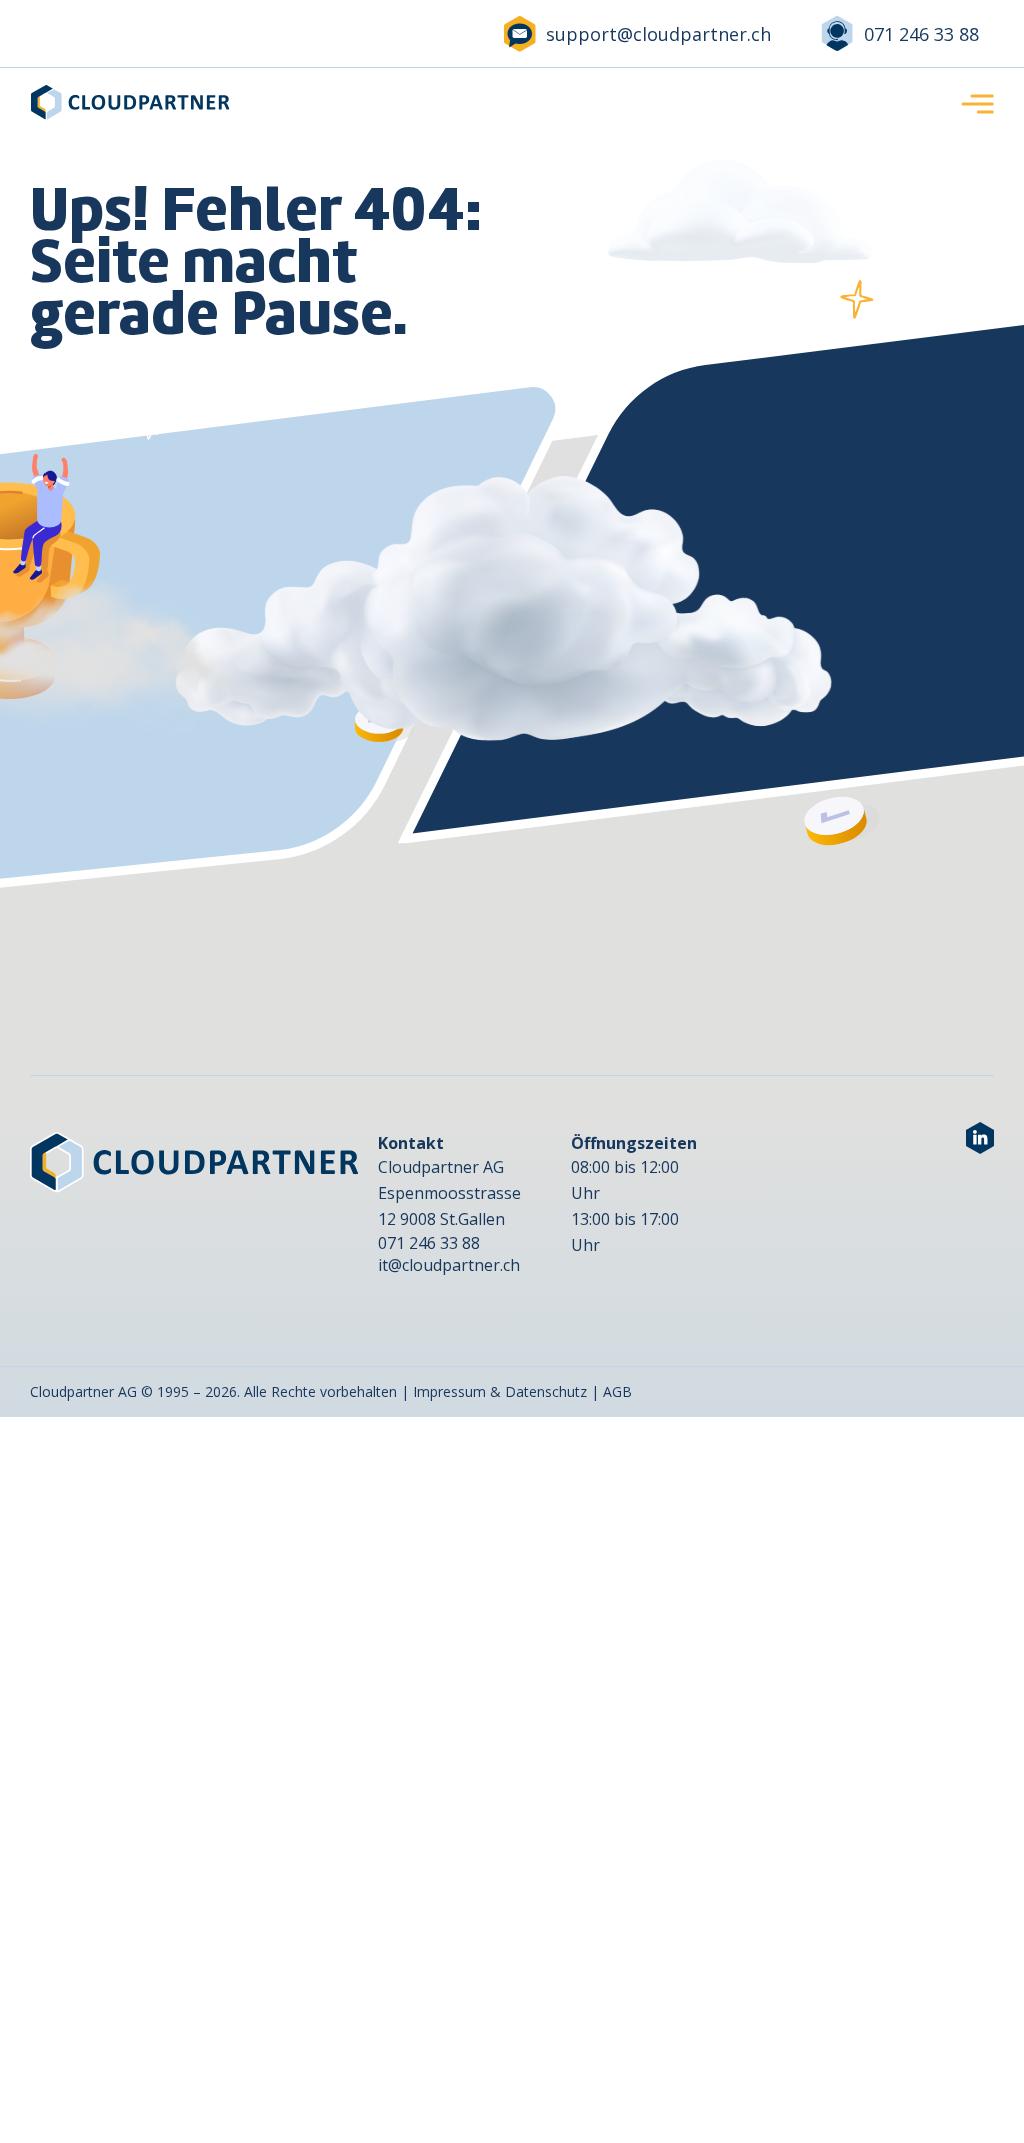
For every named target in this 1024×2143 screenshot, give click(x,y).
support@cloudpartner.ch (658, 34)
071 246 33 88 (921, 34)
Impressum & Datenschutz (500, 1391)
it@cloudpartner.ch (449, 1265)
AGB (617, 1391)
